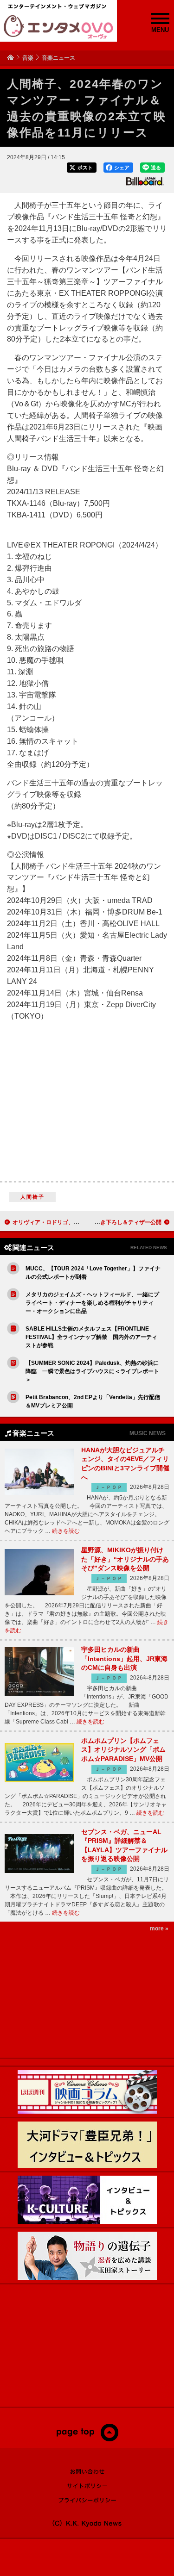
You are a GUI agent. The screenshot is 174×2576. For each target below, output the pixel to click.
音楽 (28, 58)
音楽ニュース (58, 58)
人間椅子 (33, 1197)
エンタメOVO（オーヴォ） (58, 27)
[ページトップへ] (87, 2439)
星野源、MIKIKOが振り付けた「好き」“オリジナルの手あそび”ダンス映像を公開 (125, 1559)
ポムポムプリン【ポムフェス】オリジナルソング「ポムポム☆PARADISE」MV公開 (123, 1750)
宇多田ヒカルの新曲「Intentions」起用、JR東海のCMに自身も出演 (124, 1658)
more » (159, 1929)
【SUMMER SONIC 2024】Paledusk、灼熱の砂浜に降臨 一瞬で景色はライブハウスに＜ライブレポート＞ (92, 1371)
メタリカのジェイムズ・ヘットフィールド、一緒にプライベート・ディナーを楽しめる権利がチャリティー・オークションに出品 (92, 1303)
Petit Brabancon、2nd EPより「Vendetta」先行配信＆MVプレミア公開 (93, 1401)
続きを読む (66, 1531)
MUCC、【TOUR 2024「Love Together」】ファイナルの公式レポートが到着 (93, 1273)
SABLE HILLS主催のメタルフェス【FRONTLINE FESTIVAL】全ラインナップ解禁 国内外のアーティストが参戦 (91, 1337)
